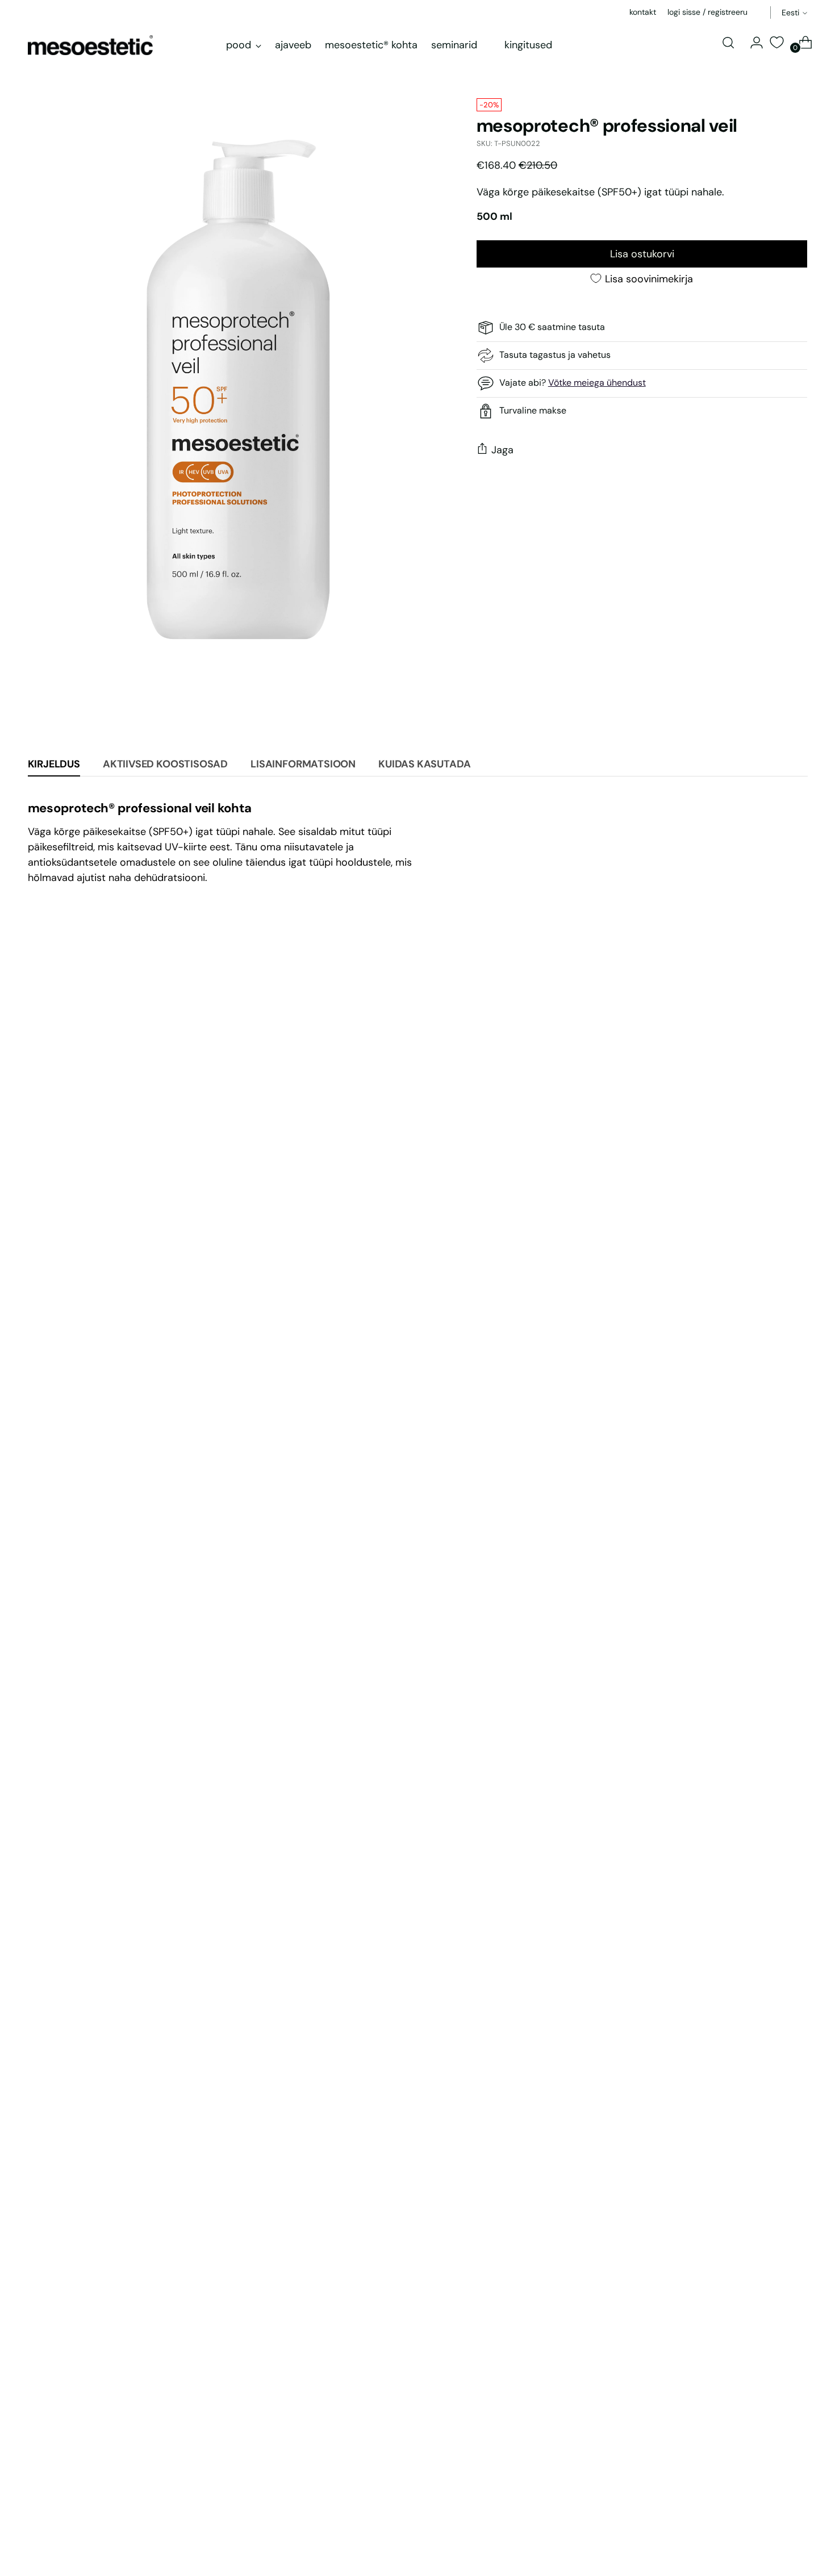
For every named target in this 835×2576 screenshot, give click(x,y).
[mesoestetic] (90, 45)
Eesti (790, 12)
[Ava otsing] (728, 43)
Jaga (502, 450)
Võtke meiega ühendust (597, 383)
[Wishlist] (776, 42)
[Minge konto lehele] (752, 43)
